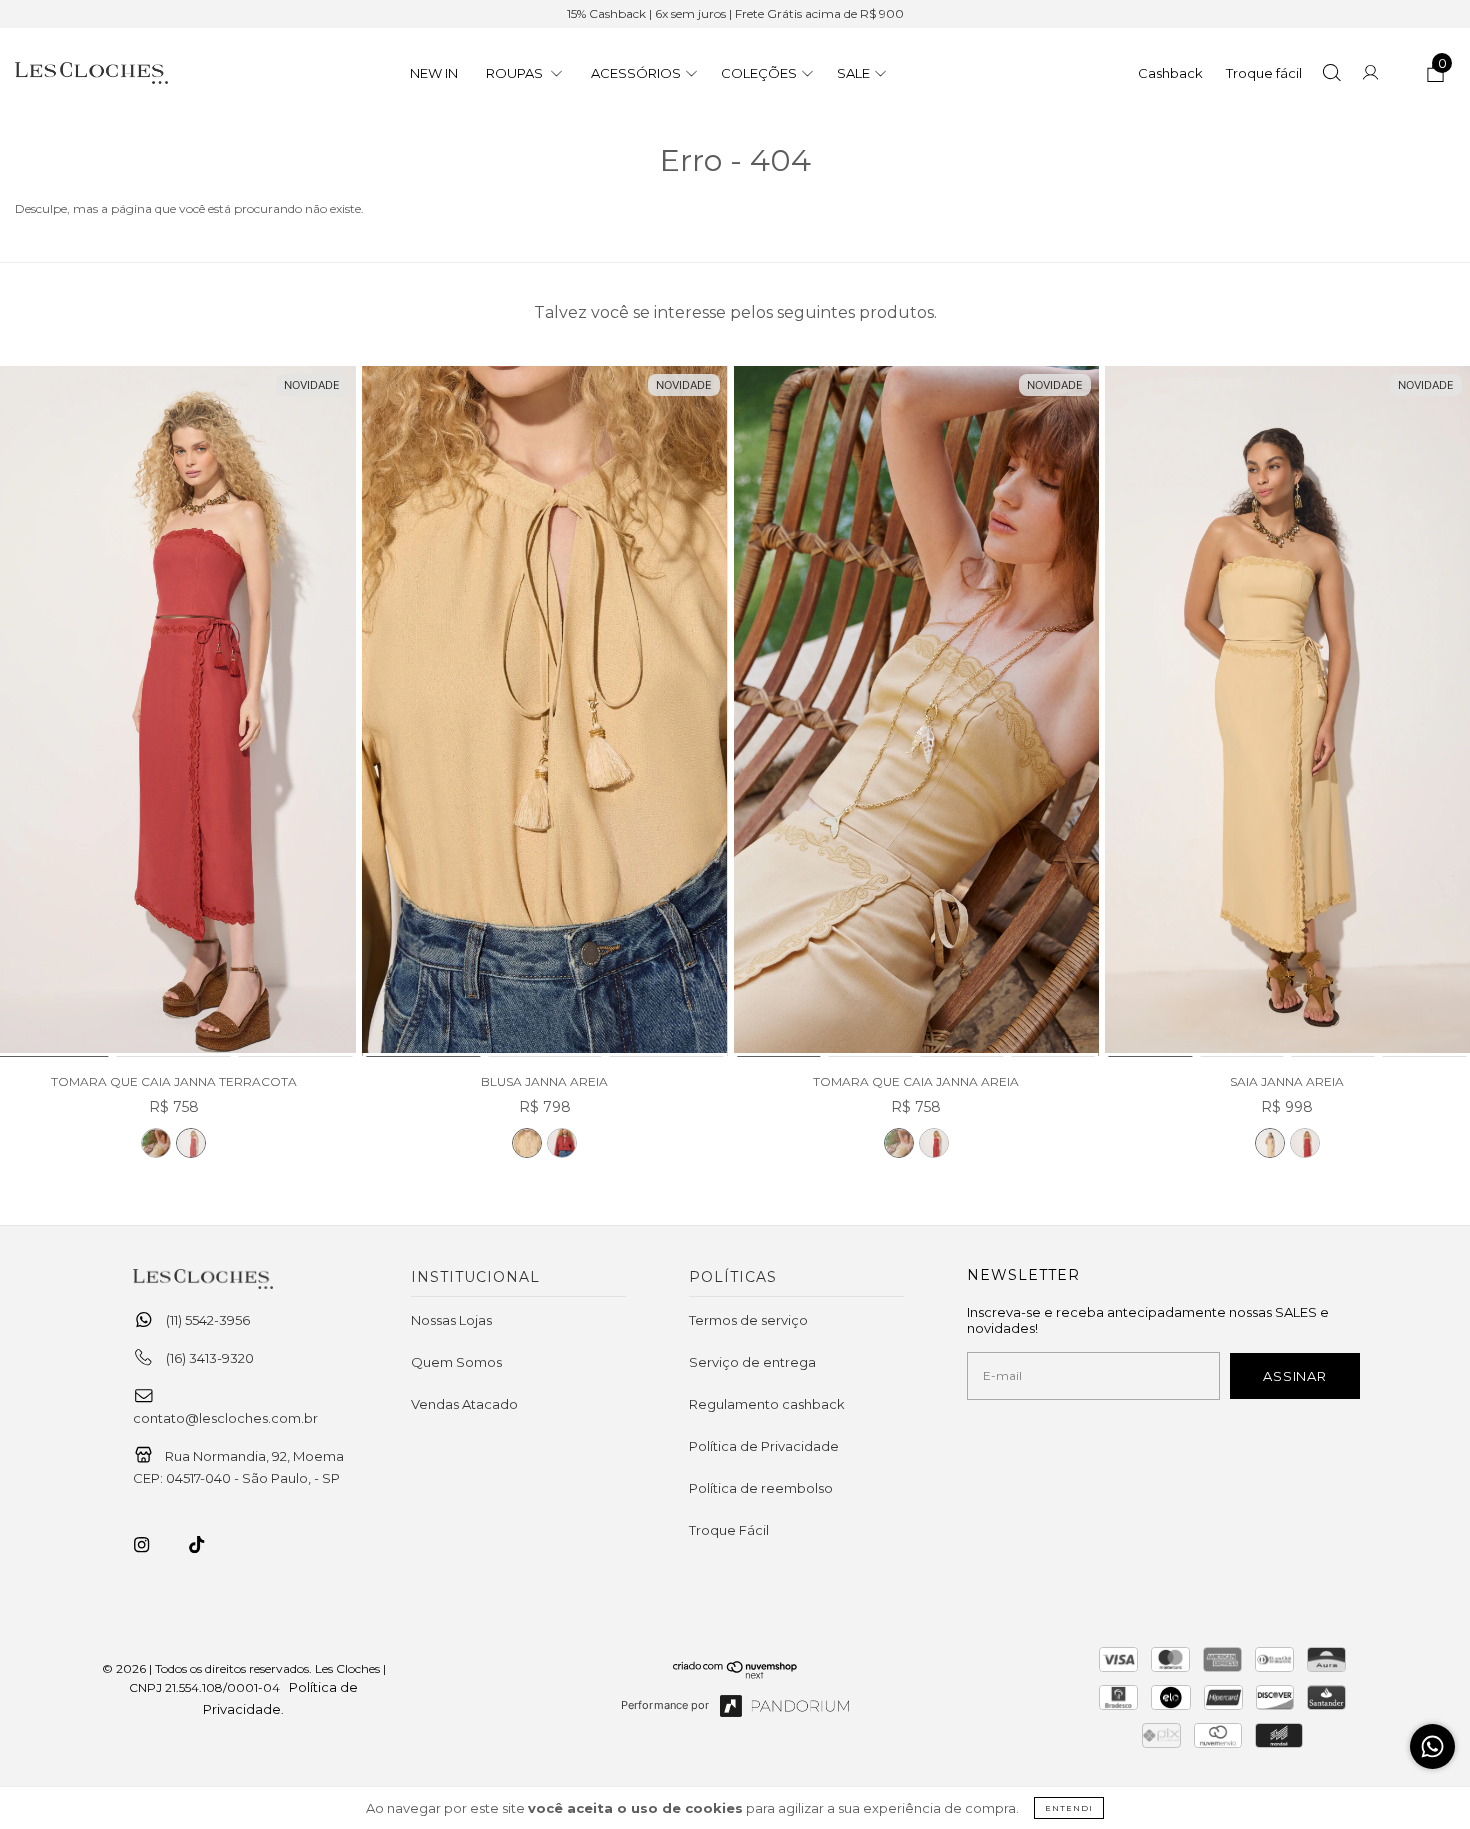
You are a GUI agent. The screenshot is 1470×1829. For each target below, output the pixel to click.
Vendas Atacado (464, 1404)
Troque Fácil (729, 1530)
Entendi (1069, 1808)
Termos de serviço (748, 1320)
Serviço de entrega (752, 1362)
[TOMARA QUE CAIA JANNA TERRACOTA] (191, 1143)
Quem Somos (456, 1362)
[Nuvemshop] (735, 1674)
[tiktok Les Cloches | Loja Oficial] (208, 1545)
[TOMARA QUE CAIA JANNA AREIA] (156, 1143)
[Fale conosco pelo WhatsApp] (1432, 1746)
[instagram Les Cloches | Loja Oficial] (153, 1545)
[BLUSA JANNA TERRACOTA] (562, 1143)
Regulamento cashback (767, 1404)
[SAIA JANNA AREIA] (1287, 712)
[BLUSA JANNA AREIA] (544, 712)
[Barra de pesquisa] (1331, 75)
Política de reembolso (761, 1488)
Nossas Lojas (451, 1320)
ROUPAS (516, 73)
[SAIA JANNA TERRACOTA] (1305, 1143)
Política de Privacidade (764, 1446)
